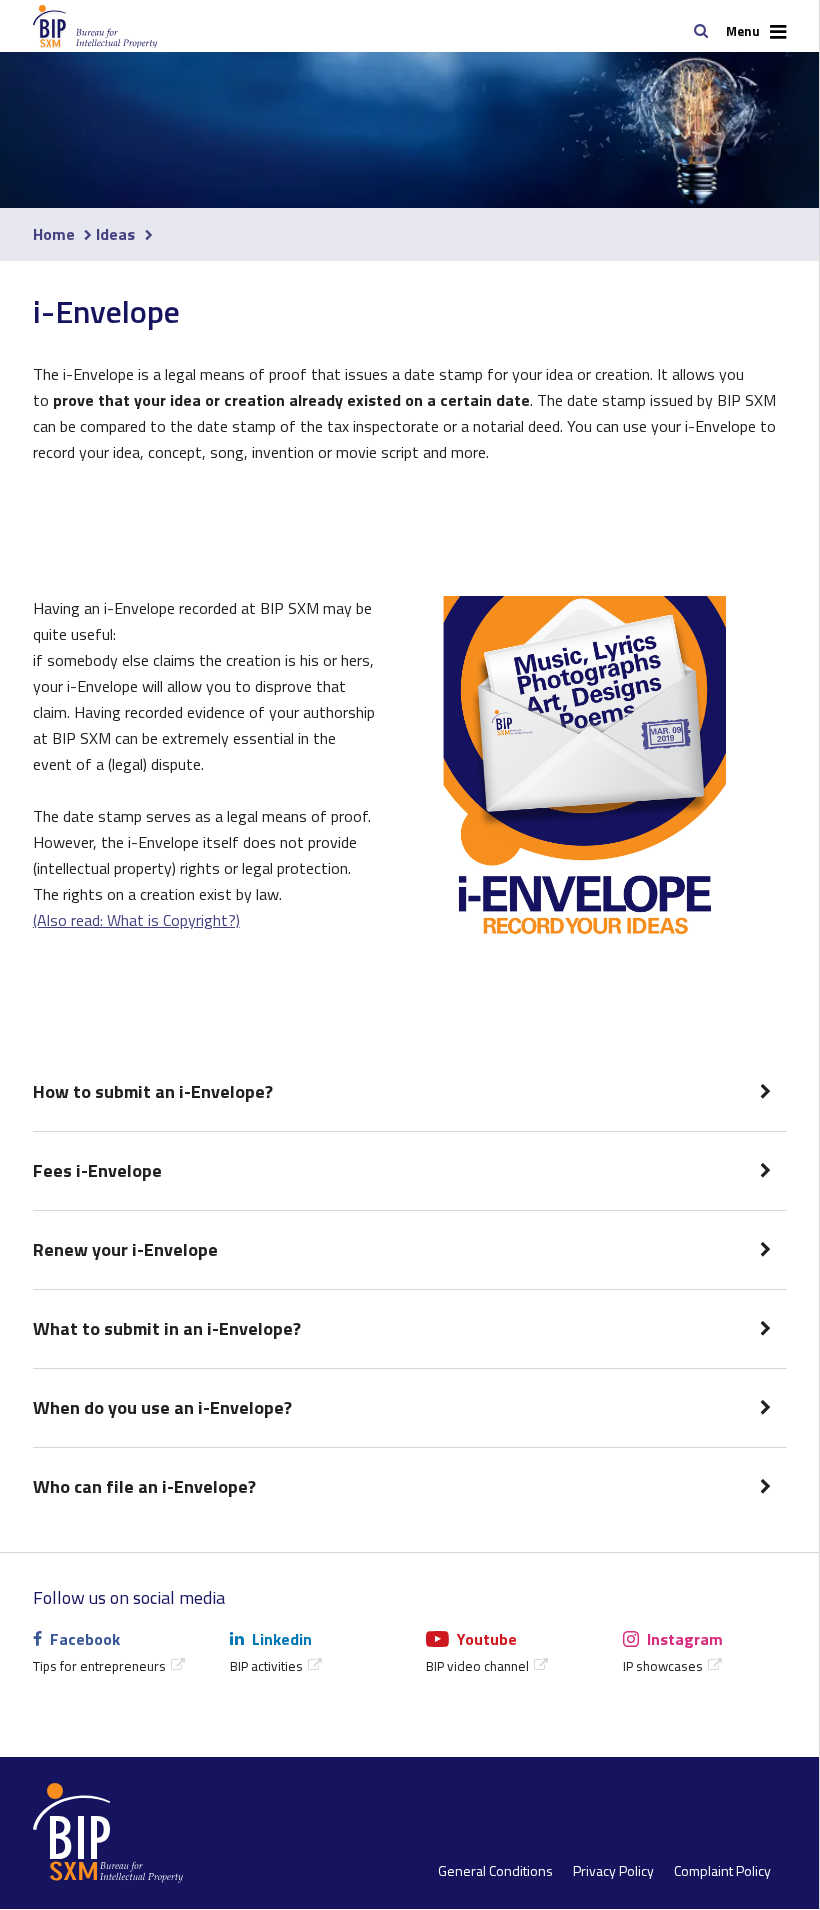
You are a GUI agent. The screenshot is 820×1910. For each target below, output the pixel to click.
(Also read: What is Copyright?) (136, 920)
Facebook (85, 1639)
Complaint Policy (722, 1871)
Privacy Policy (613, 1871)
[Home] (66, 26)
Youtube (487, 1639)
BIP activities (266, 1666)
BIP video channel (477, 1666)
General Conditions (495, 1871)
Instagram (685, 1639)
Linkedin (282, 1639)
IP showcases (663, 1666)
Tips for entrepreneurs (99, 1666)
